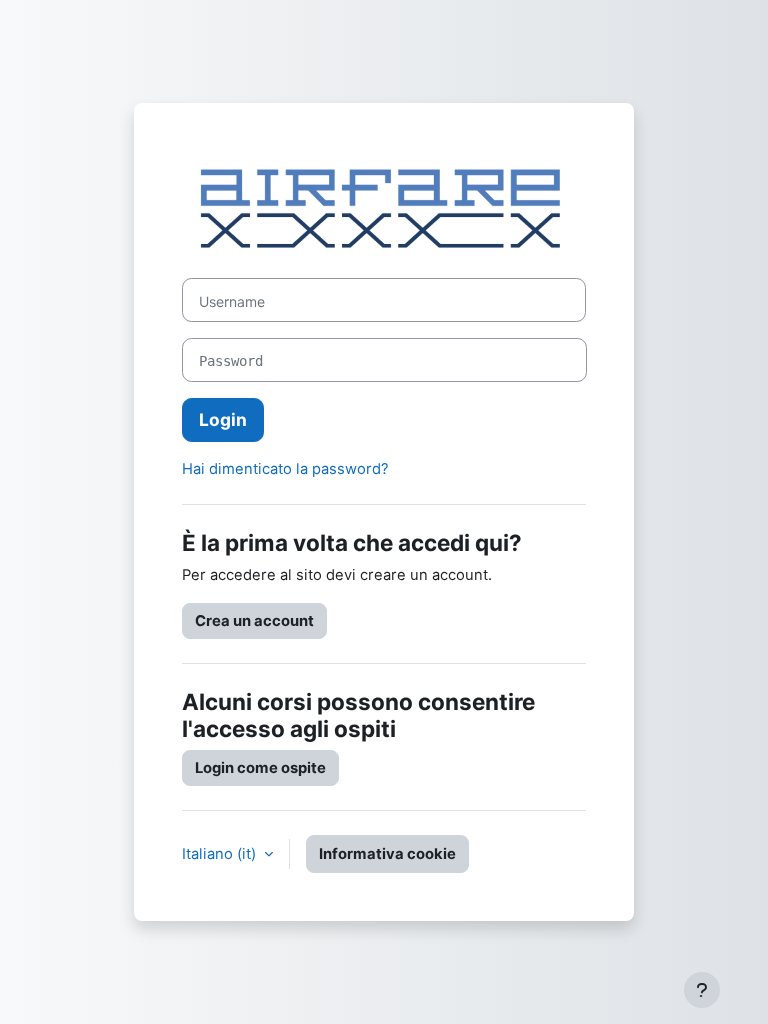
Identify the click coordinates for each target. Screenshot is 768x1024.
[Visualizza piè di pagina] (702, 990)
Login (223, 419)
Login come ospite (260, 768)
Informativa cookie (387, 854)
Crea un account (254, 621)
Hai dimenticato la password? (285, 469)
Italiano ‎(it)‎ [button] (221, 854)
